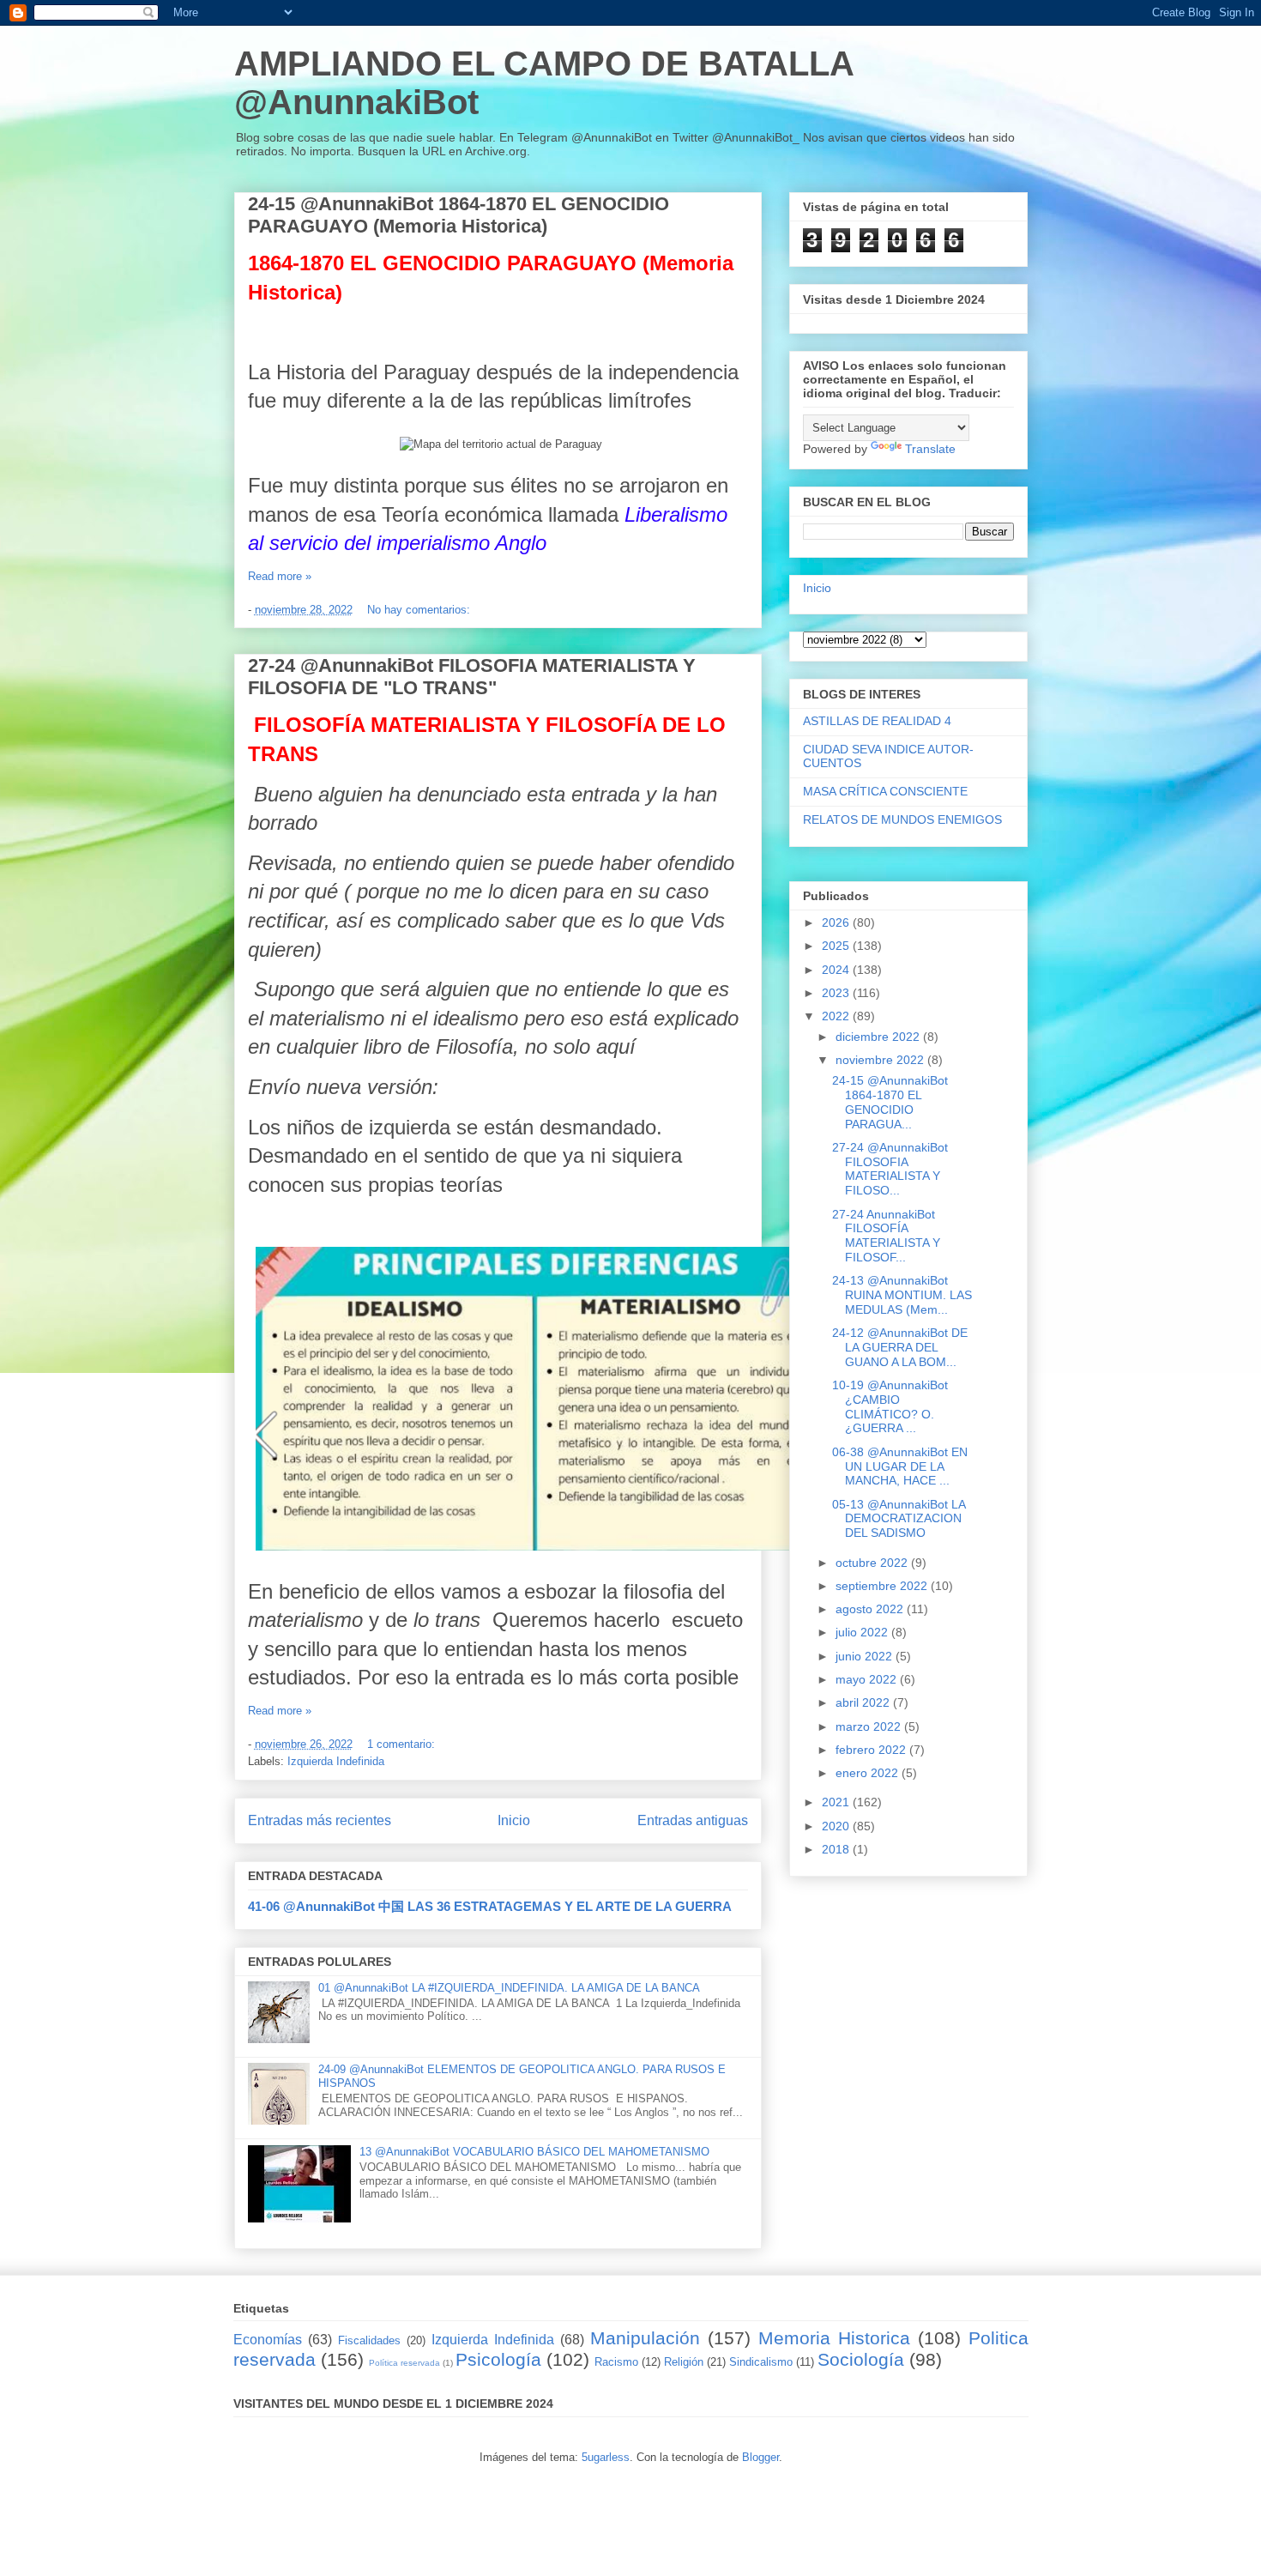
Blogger (760, 2457)
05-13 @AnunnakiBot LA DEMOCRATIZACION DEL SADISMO (899, 1519)
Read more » (280, 576)
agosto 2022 (871, 1609)
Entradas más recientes (320, 1820)
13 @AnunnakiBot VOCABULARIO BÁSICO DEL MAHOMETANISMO (534, 2152)
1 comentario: (403, 1744)
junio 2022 (866, 1656)
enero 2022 (869, 1773)
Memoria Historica (834, 2338)
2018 (837, 1849)
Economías (268, 2340)
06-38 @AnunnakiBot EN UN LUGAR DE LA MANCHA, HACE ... (900, 1466)
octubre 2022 (873, 1563)
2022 (837, 1016)
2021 (837, 1802)
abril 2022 (864, 1702)
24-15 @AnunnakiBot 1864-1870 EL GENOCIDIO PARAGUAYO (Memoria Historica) (459, 215)
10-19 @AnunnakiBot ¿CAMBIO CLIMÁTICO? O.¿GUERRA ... (890, 1406)
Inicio (514, 1820)
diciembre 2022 (879, 1037)
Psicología (498, 2359)
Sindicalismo (761, 2362)
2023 (837, 993)
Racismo (616, 2362)
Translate (930, 449)
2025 (837, 946)
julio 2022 (863, 1632)
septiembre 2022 (883, 1586)
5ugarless (606, 2457)
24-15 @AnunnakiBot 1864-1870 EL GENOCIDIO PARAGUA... (890, 1102)
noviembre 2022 (881, 1060)
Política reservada (404, 2363)
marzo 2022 (870, 1726)
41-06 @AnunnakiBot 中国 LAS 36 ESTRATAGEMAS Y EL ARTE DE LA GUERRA (490, 1906)
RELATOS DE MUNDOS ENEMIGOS (902, 819)
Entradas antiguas (693, 1820)
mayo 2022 (868, 1679)
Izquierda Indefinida (336, 1761)
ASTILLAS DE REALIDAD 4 (877, 721)
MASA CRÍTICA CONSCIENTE (885, 791)
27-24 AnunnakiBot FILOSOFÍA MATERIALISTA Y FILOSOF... (886, 1236)
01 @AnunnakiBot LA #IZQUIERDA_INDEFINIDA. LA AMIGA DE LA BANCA (509, 1988)
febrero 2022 (872, 1750)
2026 (837, 922)
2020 (837, 1826)
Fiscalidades (369, 2340)
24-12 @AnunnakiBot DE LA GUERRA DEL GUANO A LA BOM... (900, 1347)
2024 (837, 970)
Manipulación (645, 2338)
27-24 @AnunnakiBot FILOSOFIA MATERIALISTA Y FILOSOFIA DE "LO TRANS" (472, 677)
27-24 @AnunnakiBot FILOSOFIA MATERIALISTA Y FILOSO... (890, 1169)
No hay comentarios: (420, 610)
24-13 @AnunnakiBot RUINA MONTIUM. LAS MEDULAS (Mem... (902, 1295)
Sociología (861, 2359)
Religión (684, 2362)
